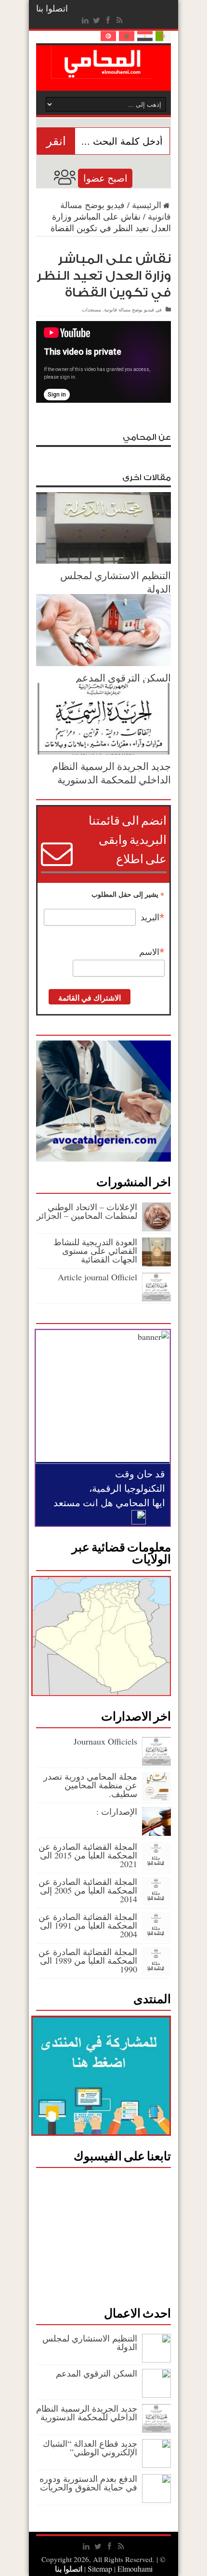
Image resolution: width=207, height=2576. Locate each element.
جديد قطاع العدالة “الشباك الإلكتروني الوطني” (90, 2448)
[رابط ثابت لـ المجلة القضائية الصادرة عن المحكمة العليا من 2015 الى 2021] (156, 1868)
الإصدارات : (117, 1811)
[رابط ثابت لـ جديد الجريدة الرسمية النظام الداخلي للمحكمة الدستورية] (103, 751)
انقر (56, 141)
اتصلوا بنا (52, 8)
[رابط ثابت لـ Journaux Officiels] (156, 1762)
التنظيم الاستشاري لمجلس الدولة (90, 2342)
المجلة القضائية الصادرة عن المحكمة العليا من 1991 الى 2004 (88, 1925)
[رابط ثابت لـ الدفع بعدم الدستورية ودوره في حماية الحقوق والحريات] (156, 2500)
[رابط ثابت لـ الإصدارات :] (156, 1833)
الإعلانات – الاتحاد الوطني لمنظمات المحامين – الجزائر (87, 1211)
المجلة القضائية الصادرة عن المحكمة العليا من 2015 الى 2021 (88, 1855)
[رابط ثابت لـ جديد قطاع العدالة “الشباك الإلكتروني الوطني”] (156, 2465)
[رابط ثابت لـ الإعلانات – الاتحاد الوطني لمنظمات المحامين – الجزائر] (156, 1228)
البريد (153, 917)
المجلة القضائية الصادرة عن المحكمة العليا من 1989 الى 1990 (88, 1960)
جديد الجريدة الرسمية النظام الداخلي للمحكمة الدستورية (111, 773)
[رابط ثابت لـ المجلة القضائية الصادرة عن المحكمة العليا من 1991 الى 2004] (156, 1938)
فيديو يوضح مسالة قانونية (129, 310)
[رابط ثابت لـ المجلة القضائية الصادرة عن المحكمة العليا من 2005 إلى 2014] (156, 1903)
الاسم (152, 952)
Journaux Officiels (105, 1741)
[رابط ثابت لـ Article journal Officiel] (156, 1298)
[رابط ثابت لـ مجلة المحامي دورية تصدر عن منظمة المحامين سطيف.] (156, 1797)
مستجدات (91, 310)
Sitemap (100, 2569)
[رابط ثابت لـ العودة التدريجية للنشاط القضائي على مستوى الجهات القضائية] (156, 1263)
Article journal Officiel (97, 1277)
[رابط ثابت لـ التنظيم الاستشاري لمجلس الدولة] (103, 560)
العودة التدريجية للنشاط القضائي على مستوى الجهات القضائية (95, 1251)
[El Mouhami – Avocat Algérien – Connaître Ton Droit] (104, 72)
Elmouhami (119, 2569)
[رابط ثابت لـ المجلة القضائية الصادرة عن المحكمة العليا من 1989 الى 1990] (156, 1973)
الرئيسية (147, 205)
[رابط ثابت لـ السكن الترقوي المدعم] (103, 663)
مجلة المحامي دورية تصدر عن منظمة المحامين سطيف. (90, 1785)
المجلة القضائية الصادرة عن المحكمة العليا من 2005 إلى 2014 (88, 1890)
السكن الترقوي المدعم (123, 678)
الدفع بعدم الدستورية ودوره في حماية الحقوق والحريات (88, 2483)
